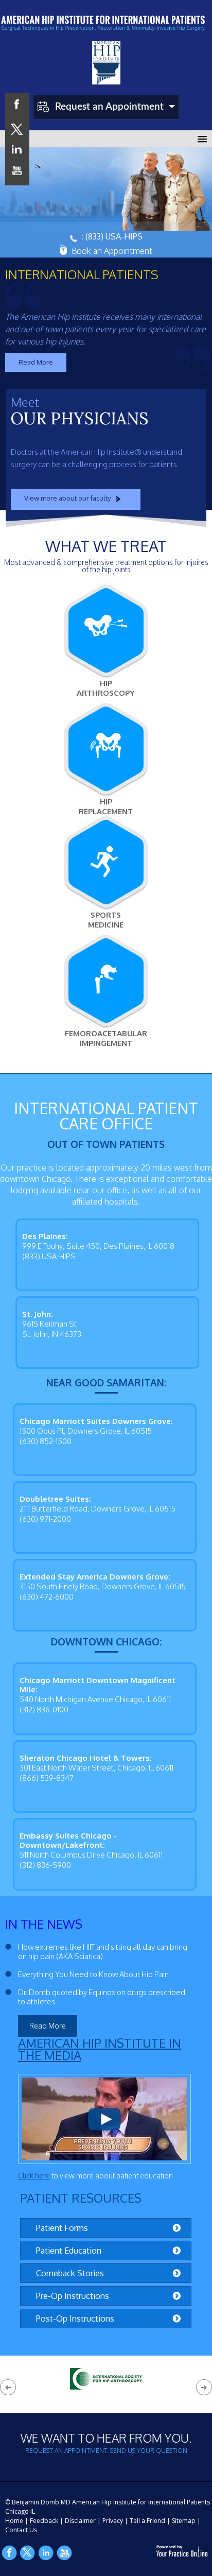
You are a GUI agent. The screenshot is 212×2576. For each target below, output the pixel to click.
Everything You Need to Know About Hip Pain (93, 1974)
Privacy (113, 2521)
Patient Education (69, 2251)
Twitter (28, 2553)
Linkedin (46, 2553)
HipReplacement (106, 806)
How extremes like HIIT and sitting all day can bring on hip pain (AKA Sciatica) (103, 1952)
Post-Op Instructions (75, 2319)
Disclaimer (80, 2521)
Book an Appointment (112, 251)
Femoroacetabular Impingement (106, 1038)
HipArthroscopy (106, 688)
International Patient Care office (106, 1115)
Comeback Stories (70, 2273)
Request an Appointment (109, 107)
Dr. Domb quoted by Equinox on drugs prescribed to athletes (102, 1997)
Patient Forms (62, 2228)
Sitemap (184, 2521)
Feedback (44, 2521)
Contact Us (21, 2530)
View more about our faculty (67, 498)
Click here (34, 2176)
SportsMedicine (106, 920)
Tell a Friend (147, 2521)
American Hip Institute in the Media (100, 2049)
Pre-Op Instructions (73, 2296)
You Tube (65, 2553)
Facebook (9, 2553)
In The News (44, 1924)
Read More (36, 362)
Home (14, 2521)
